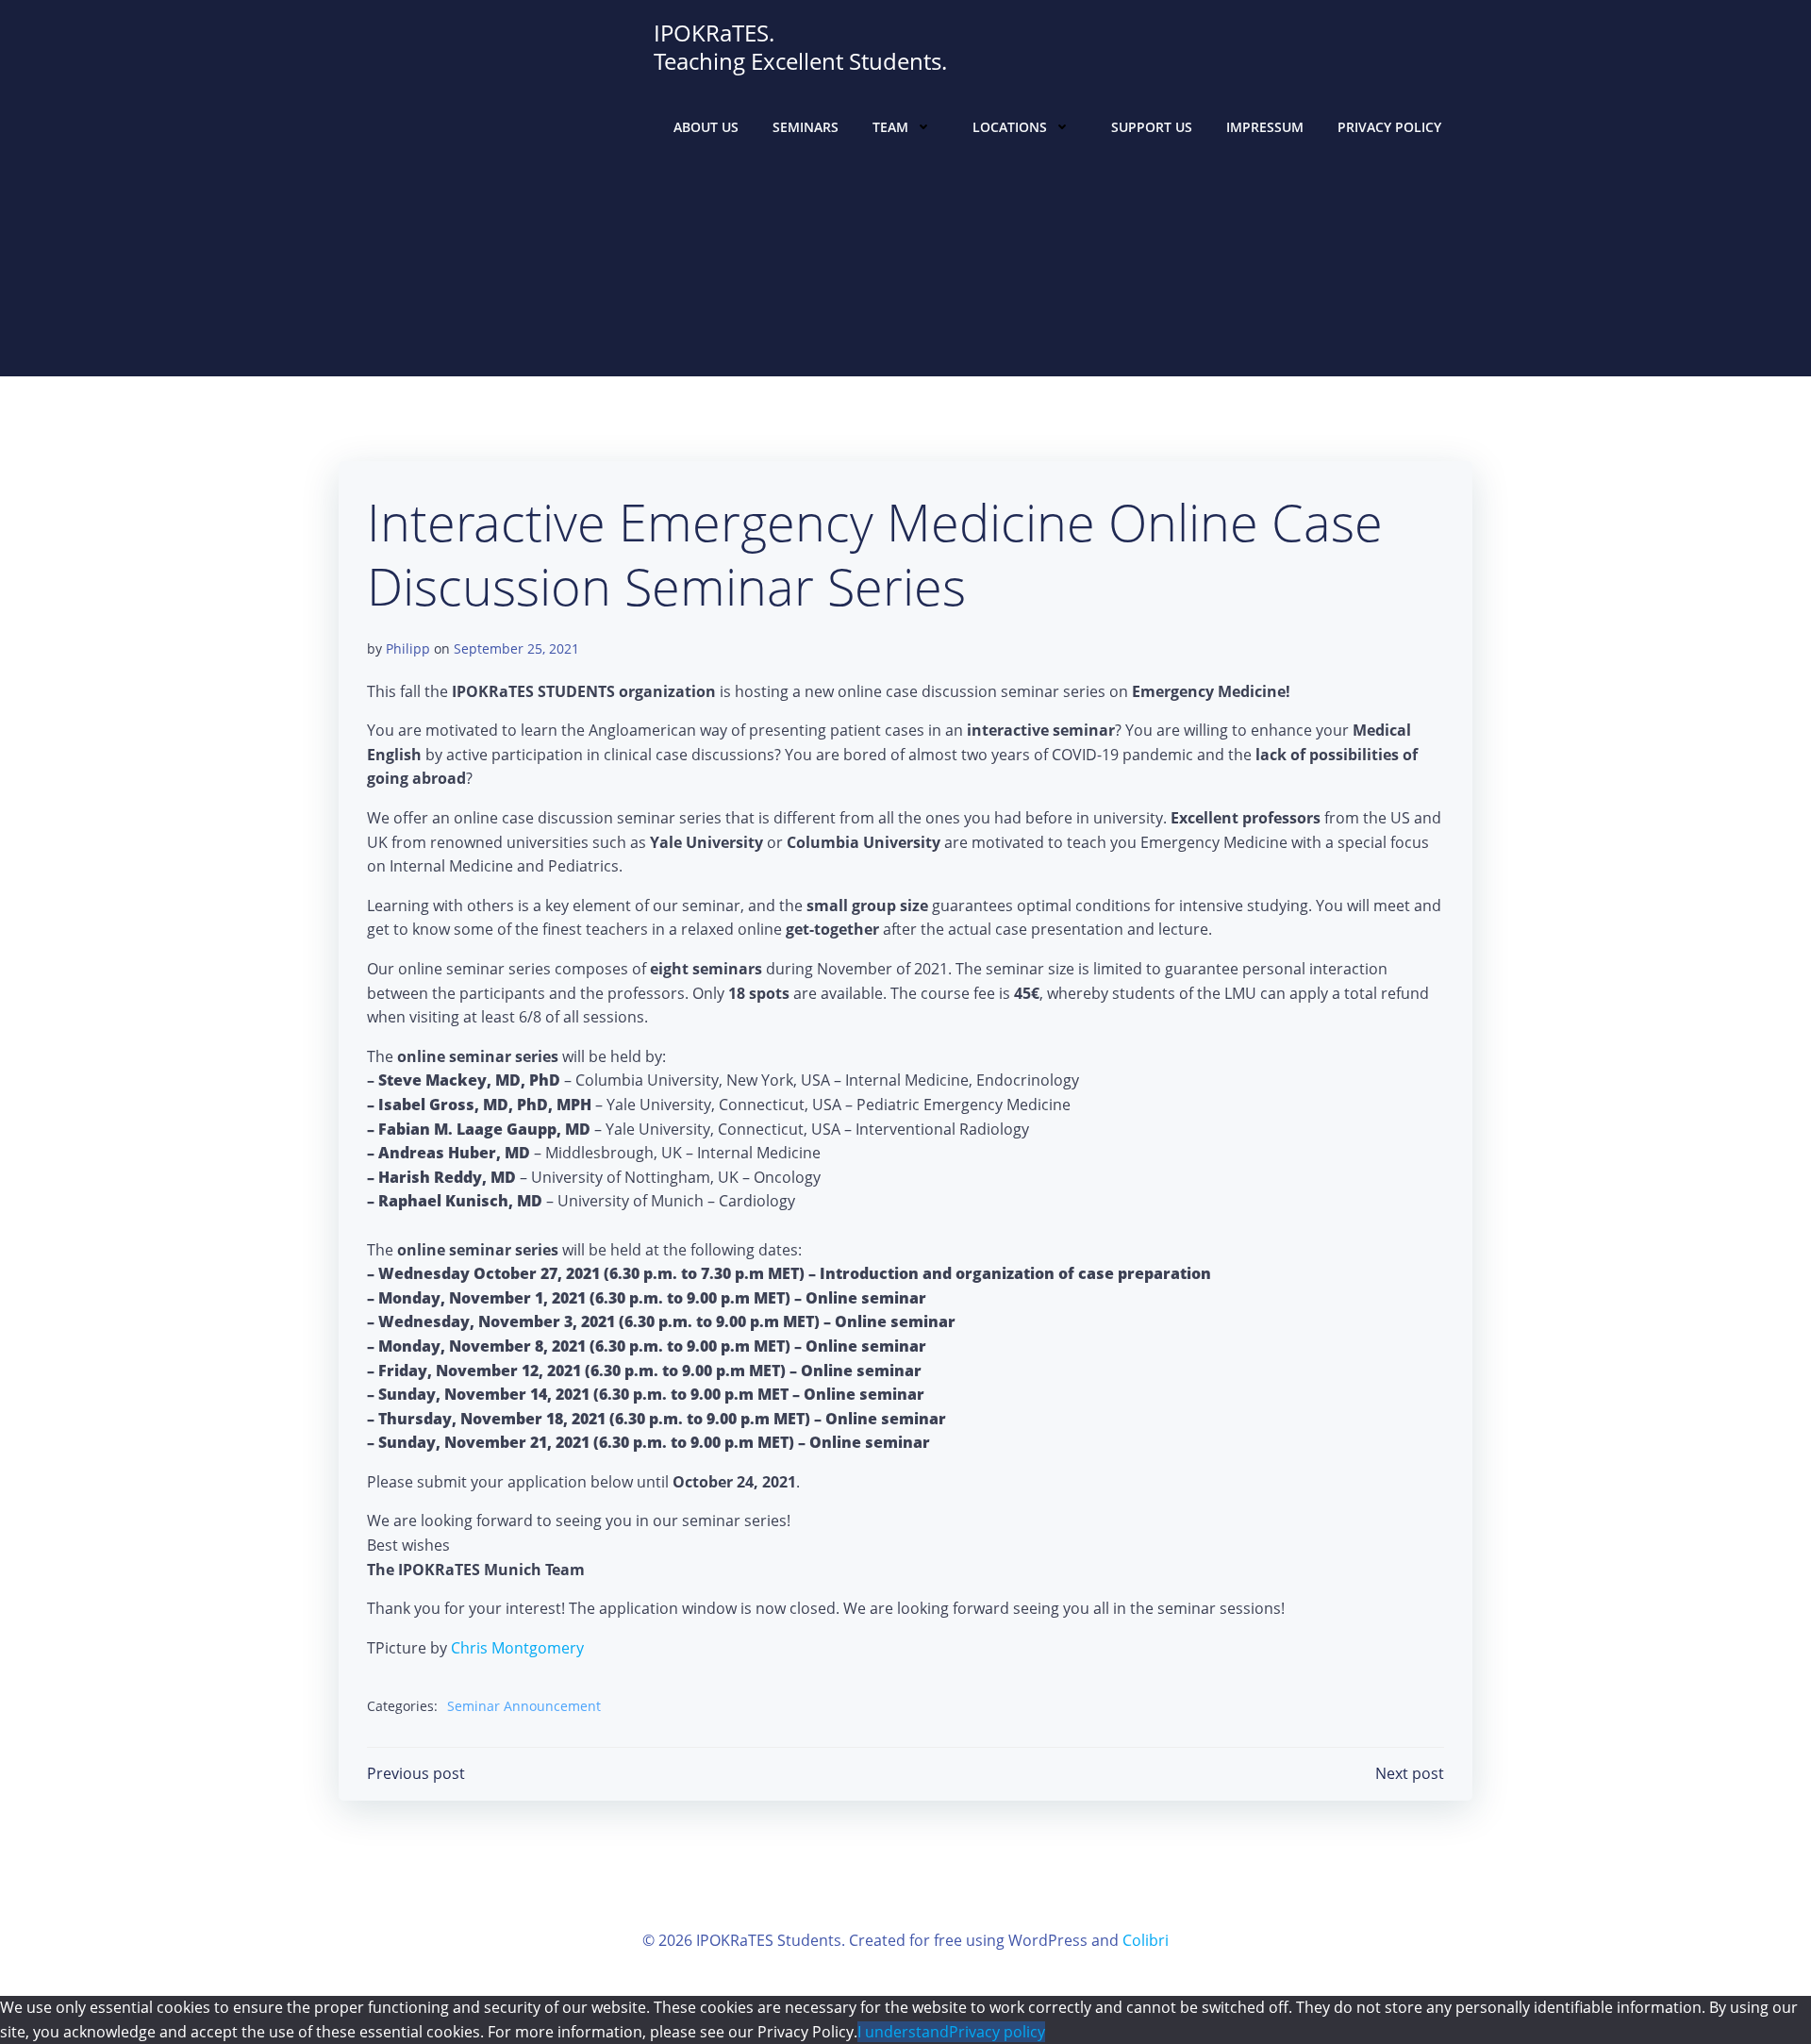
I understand (903, 2032)
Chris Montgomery (517, 1648)
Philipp (408, 648)
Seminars (806, 127)
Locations (1010, 127)
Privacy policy (997, 2032)
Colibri (1146, 1940)
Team (890, 127)
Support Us (1152, 127)
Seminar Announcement (524, 1706)
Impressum (1265, 127)
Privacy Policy (1389, 127)
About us (706, 127)
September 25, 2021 (516, 648)
